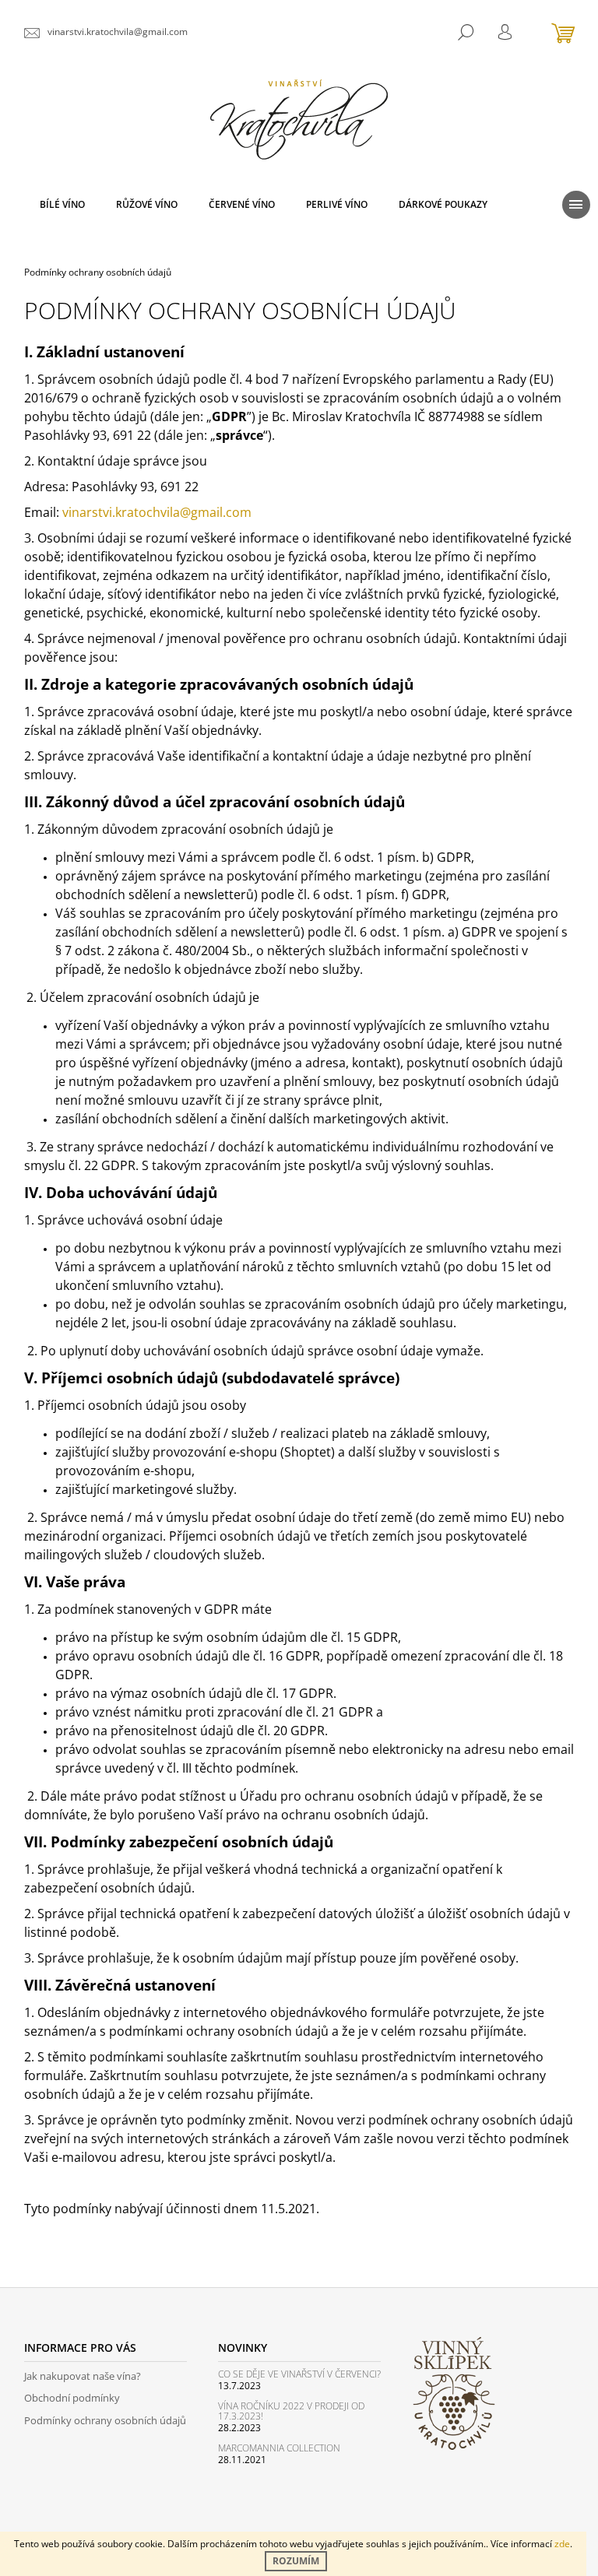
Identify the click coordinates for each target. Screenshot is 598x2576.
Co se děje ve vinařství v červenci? (299, 2374)
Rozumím (296, 2561)
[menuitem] (62, 205)
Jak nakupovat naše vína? (83, 2376)
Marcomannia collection (279, 2448)
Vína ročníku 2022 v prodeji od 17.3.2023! (291, 2411)
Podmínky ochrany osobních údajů (105, 2420)
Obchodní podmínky (72, 2398)
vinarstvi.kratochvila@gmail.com (157, 512)
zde (562, 2544)
